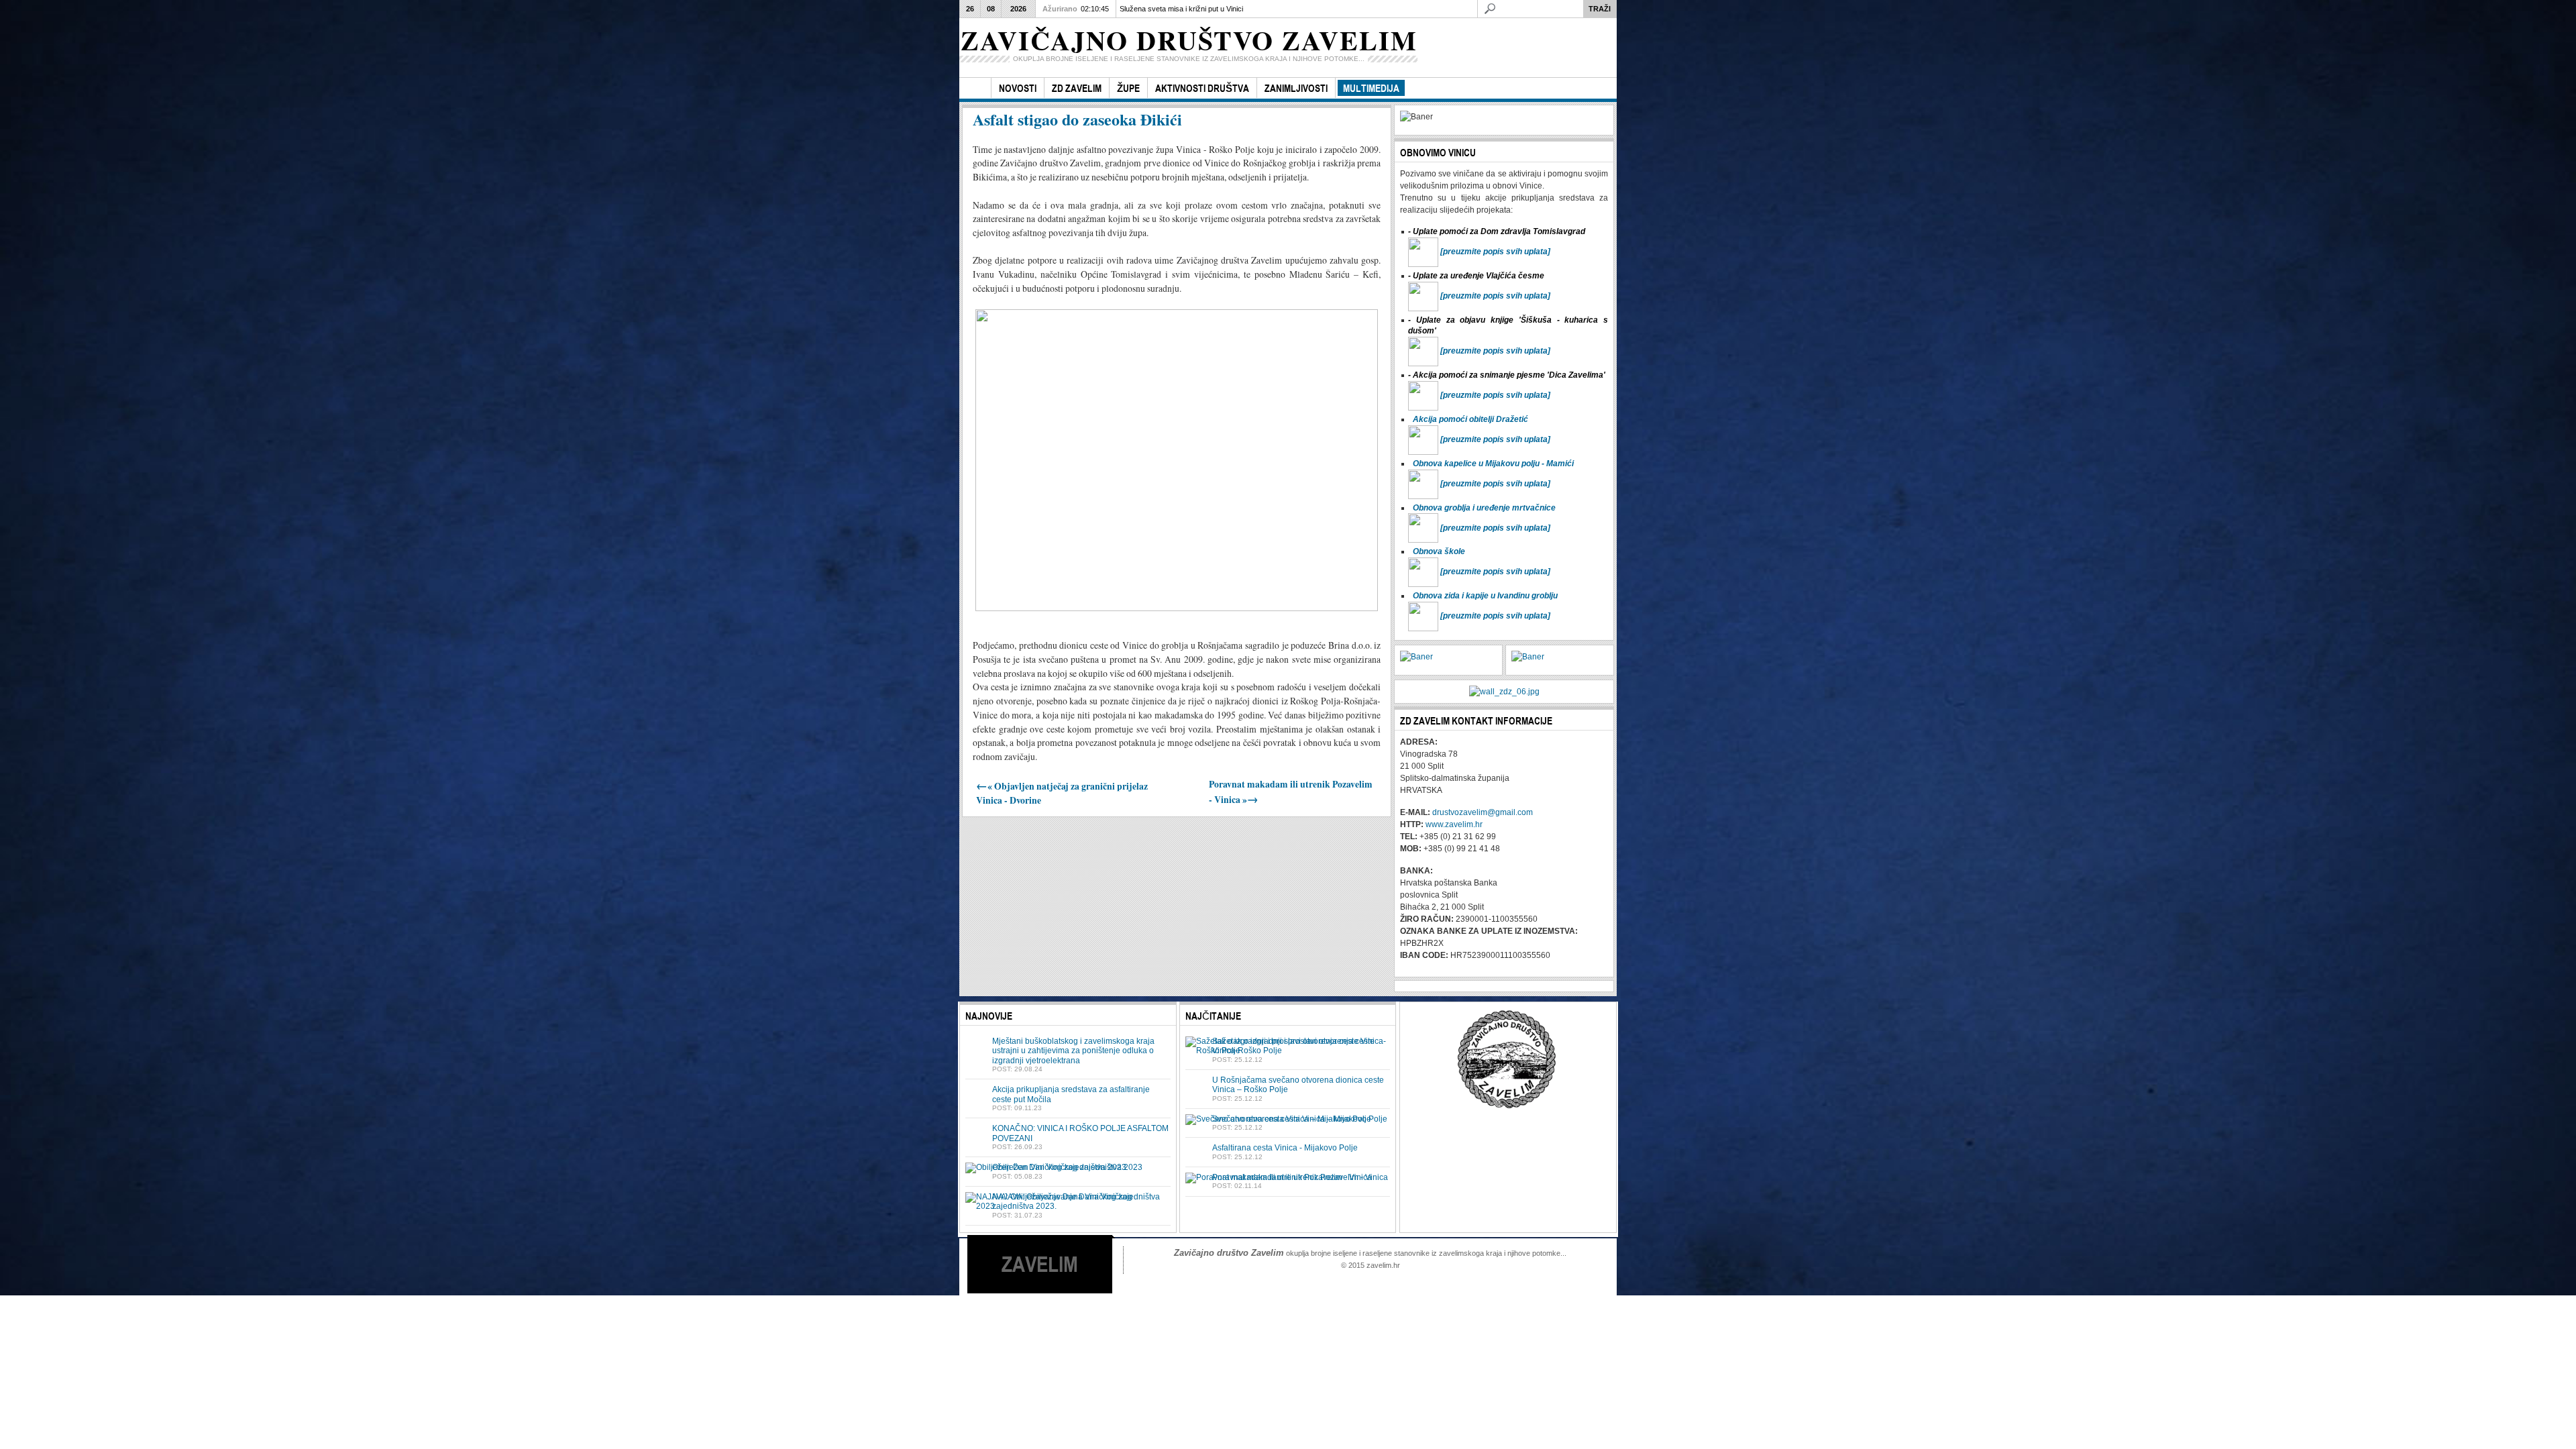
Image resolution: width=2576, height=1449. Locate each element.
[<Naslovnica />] (975, 88)
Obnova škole (1439, 551)
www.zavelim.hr (1454, 824)
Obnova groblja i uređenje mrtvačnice (1484, 508)
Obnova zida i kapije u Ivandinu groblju (1485, 596)
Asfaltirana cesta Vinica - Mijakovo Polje (1285, 1148)
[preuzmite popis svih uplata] (1495, 252)
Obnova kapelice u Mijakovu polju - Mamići (1493, 464)
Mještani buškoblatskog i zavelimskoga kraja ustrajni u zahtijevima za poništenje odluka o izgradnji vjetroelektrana (1073, 1051)
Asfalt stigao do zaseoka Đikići (1077, 119)
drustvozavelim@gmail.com (1483, 812)
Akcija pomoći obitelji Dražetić (1470, 419)
